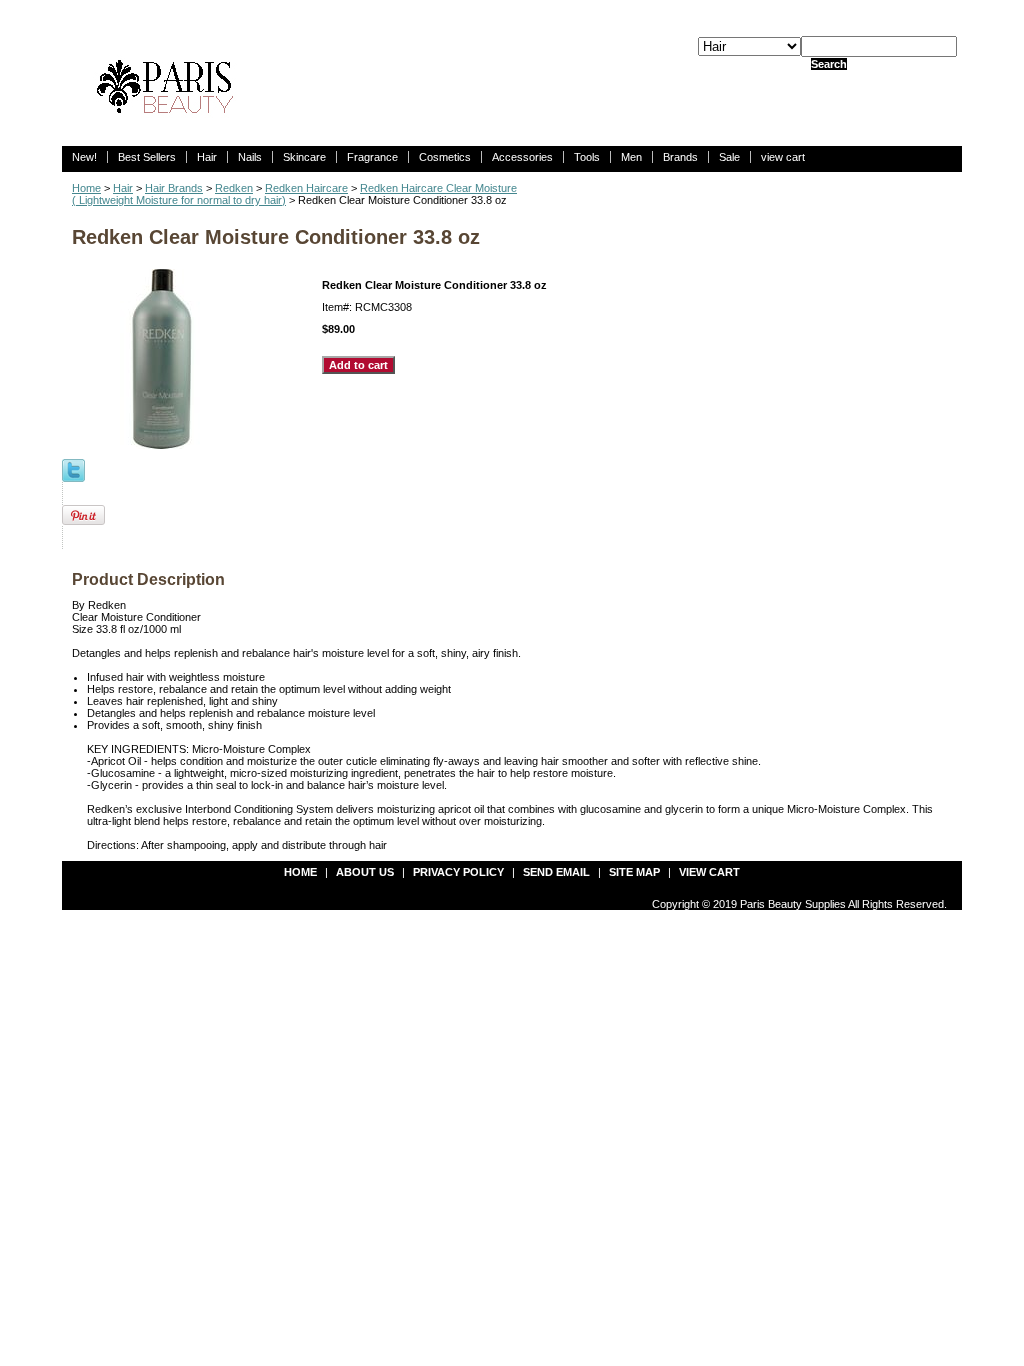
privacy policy (458, 872)
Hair (207, 157)
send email (556, 872)
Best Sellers (147, 157)
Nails (250, 157)
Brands (680, 157)
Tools (587, 157)
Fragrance (372, 157)
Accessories (522, 157)
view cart (783, 157)
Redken (234, 188)
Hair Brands (174, 188)
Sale (729, 157)
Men (631, 157)
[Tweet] (73, 469)
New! (84, 157)
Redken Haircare (306, 188)
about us (365, 872)
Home (86, 188)
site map (634, 872)
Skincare (304, 157)
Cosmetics (445, 157)
